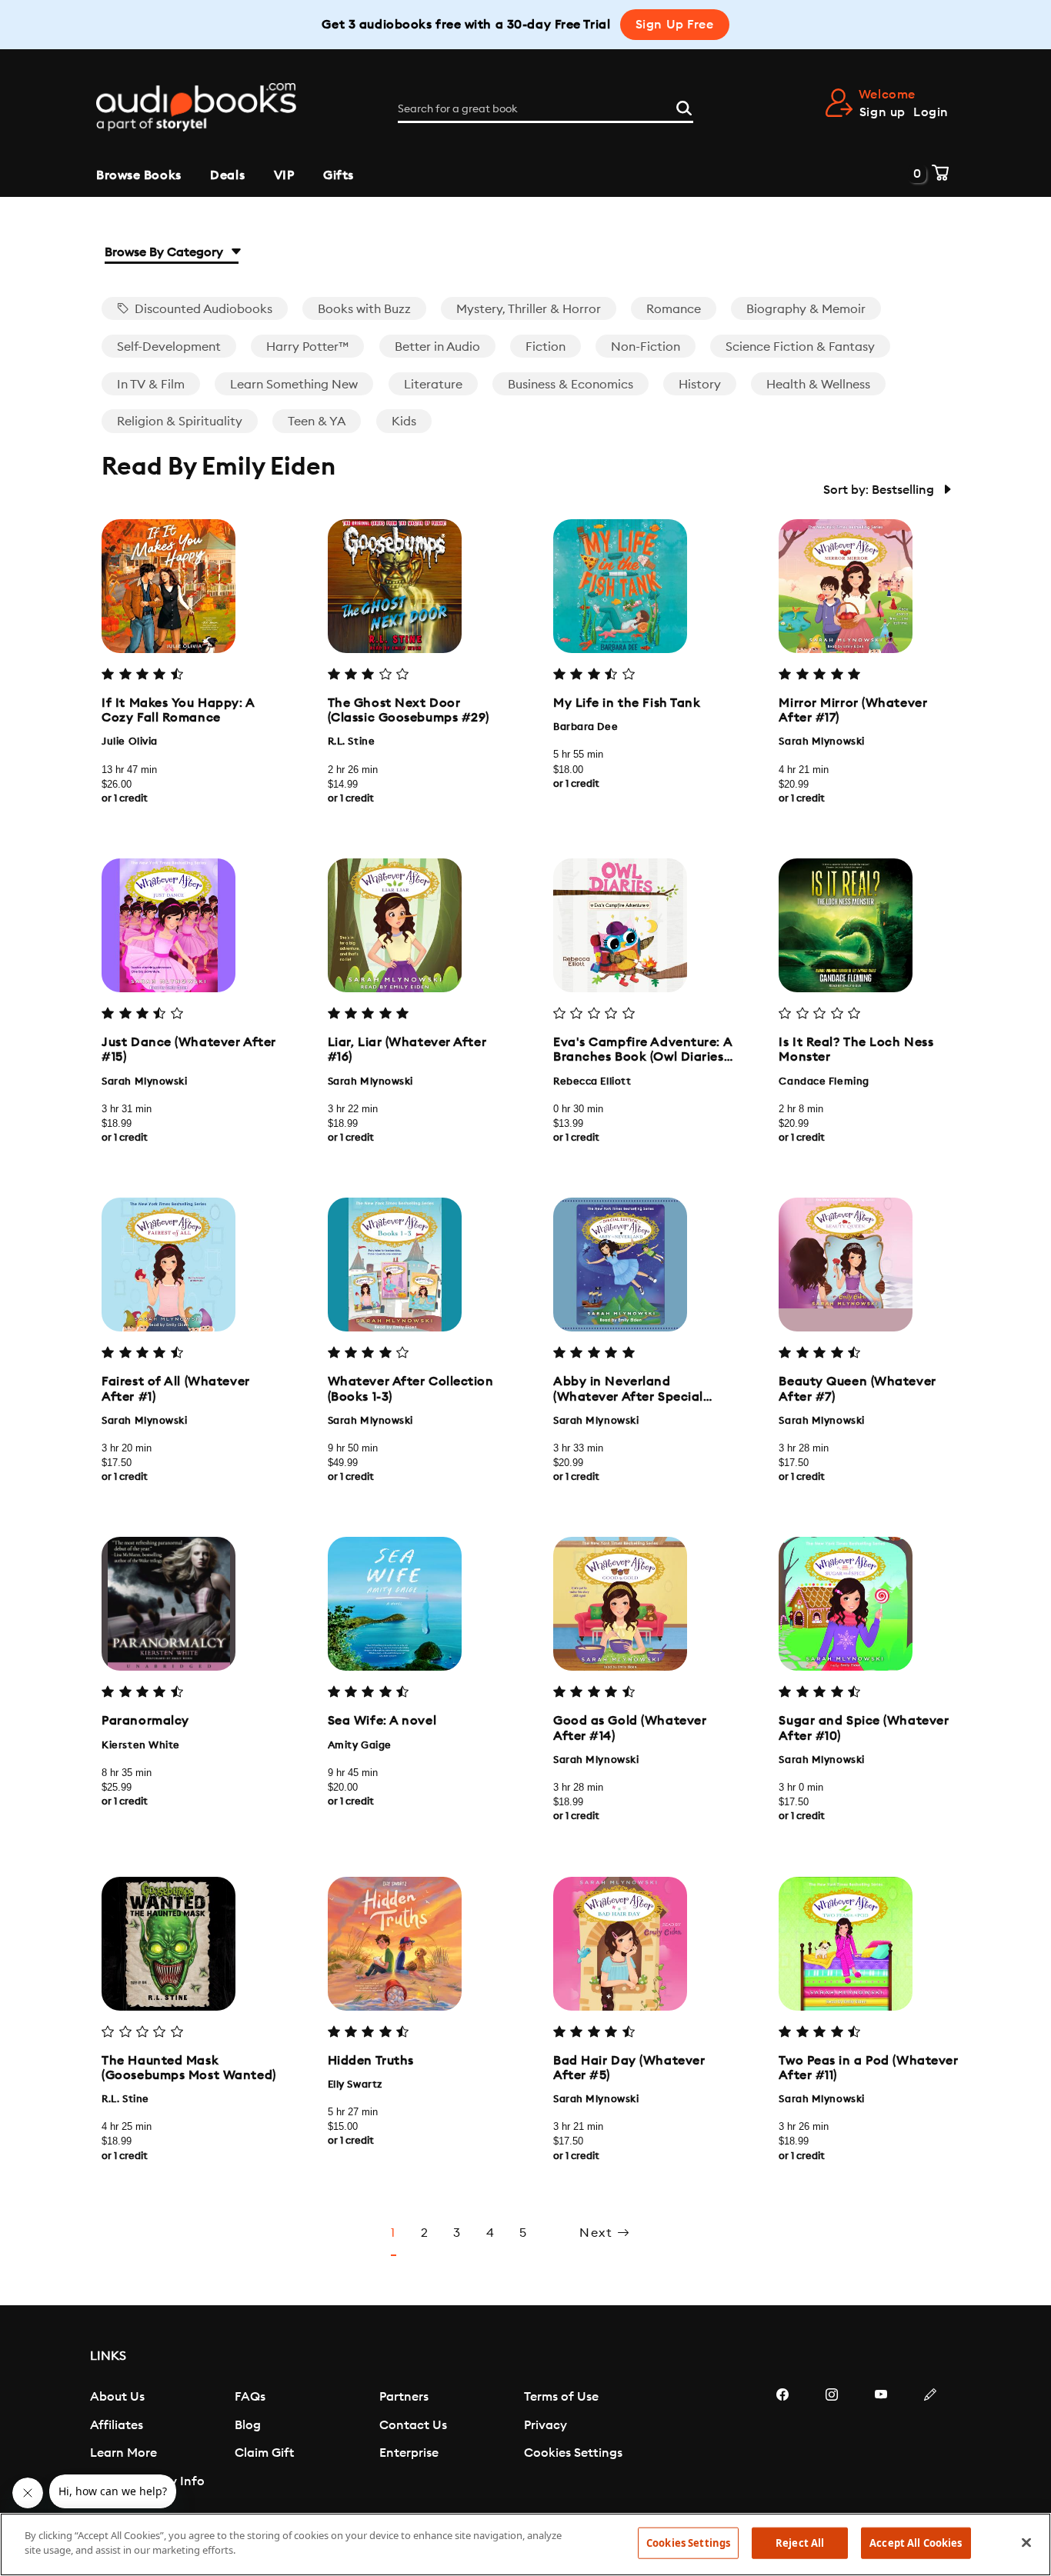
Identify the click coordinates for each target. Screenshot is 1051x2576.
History (700, 385)
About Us (117, 2397)
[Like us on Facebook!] (782, 2441)
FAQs (250, 2397)
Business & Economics (571, 385)
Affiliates (117, 2425)
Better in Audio (437, 347)
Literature (433, 385)
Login (931, 112)
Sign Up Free (675, 25)
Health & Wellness (818, 385)
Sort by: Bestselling (880, 490)
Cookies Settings (573, 2453)
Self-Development (169, 347)
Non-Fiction (646, 347)
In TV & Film (151, 385)
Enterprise (409, 2453)
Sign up (883, 112)
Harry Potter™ (307, 347)
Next (598, 2233)
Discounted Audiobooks (202, 309)
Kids (404, 422)
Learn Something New (294, 385)
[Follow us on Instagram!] (832, 2441)
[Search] (684, 106)
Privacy (546, 2425)
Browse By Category (165, 252)
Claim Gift (264, 2453)
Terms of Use (561, 2397)
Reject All (800, 2543)
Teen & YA (317, 422)
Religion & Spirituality (180, 422)
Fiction (546, 347)
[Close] (1026, 2542)
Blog (248, 2425)
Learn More (123, 2453)
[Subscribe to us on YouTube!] (881, 2441)
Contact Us (413, 2425)
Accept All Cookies (916, 2543)
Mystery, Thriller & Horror (529, 309)
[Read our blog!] (930, 2441)
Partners (404, 2397)
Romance (674, 309)
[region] (525, 2544)
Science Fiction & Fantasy (800, 347)
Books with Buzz (364, 309)
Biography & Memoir (806, 309)
